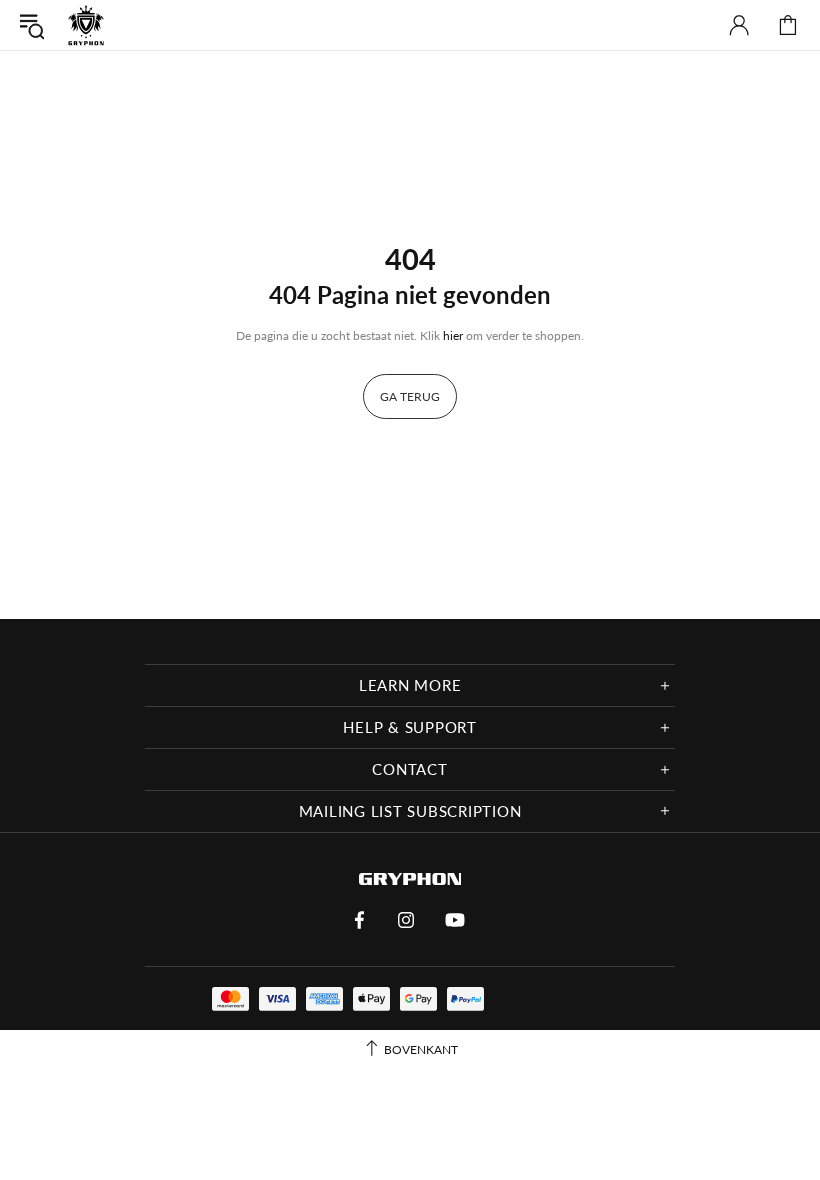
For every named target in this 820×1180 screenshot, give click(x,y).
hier (453, 335)
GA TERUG (410, 396)
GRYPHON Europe (86, 25)
